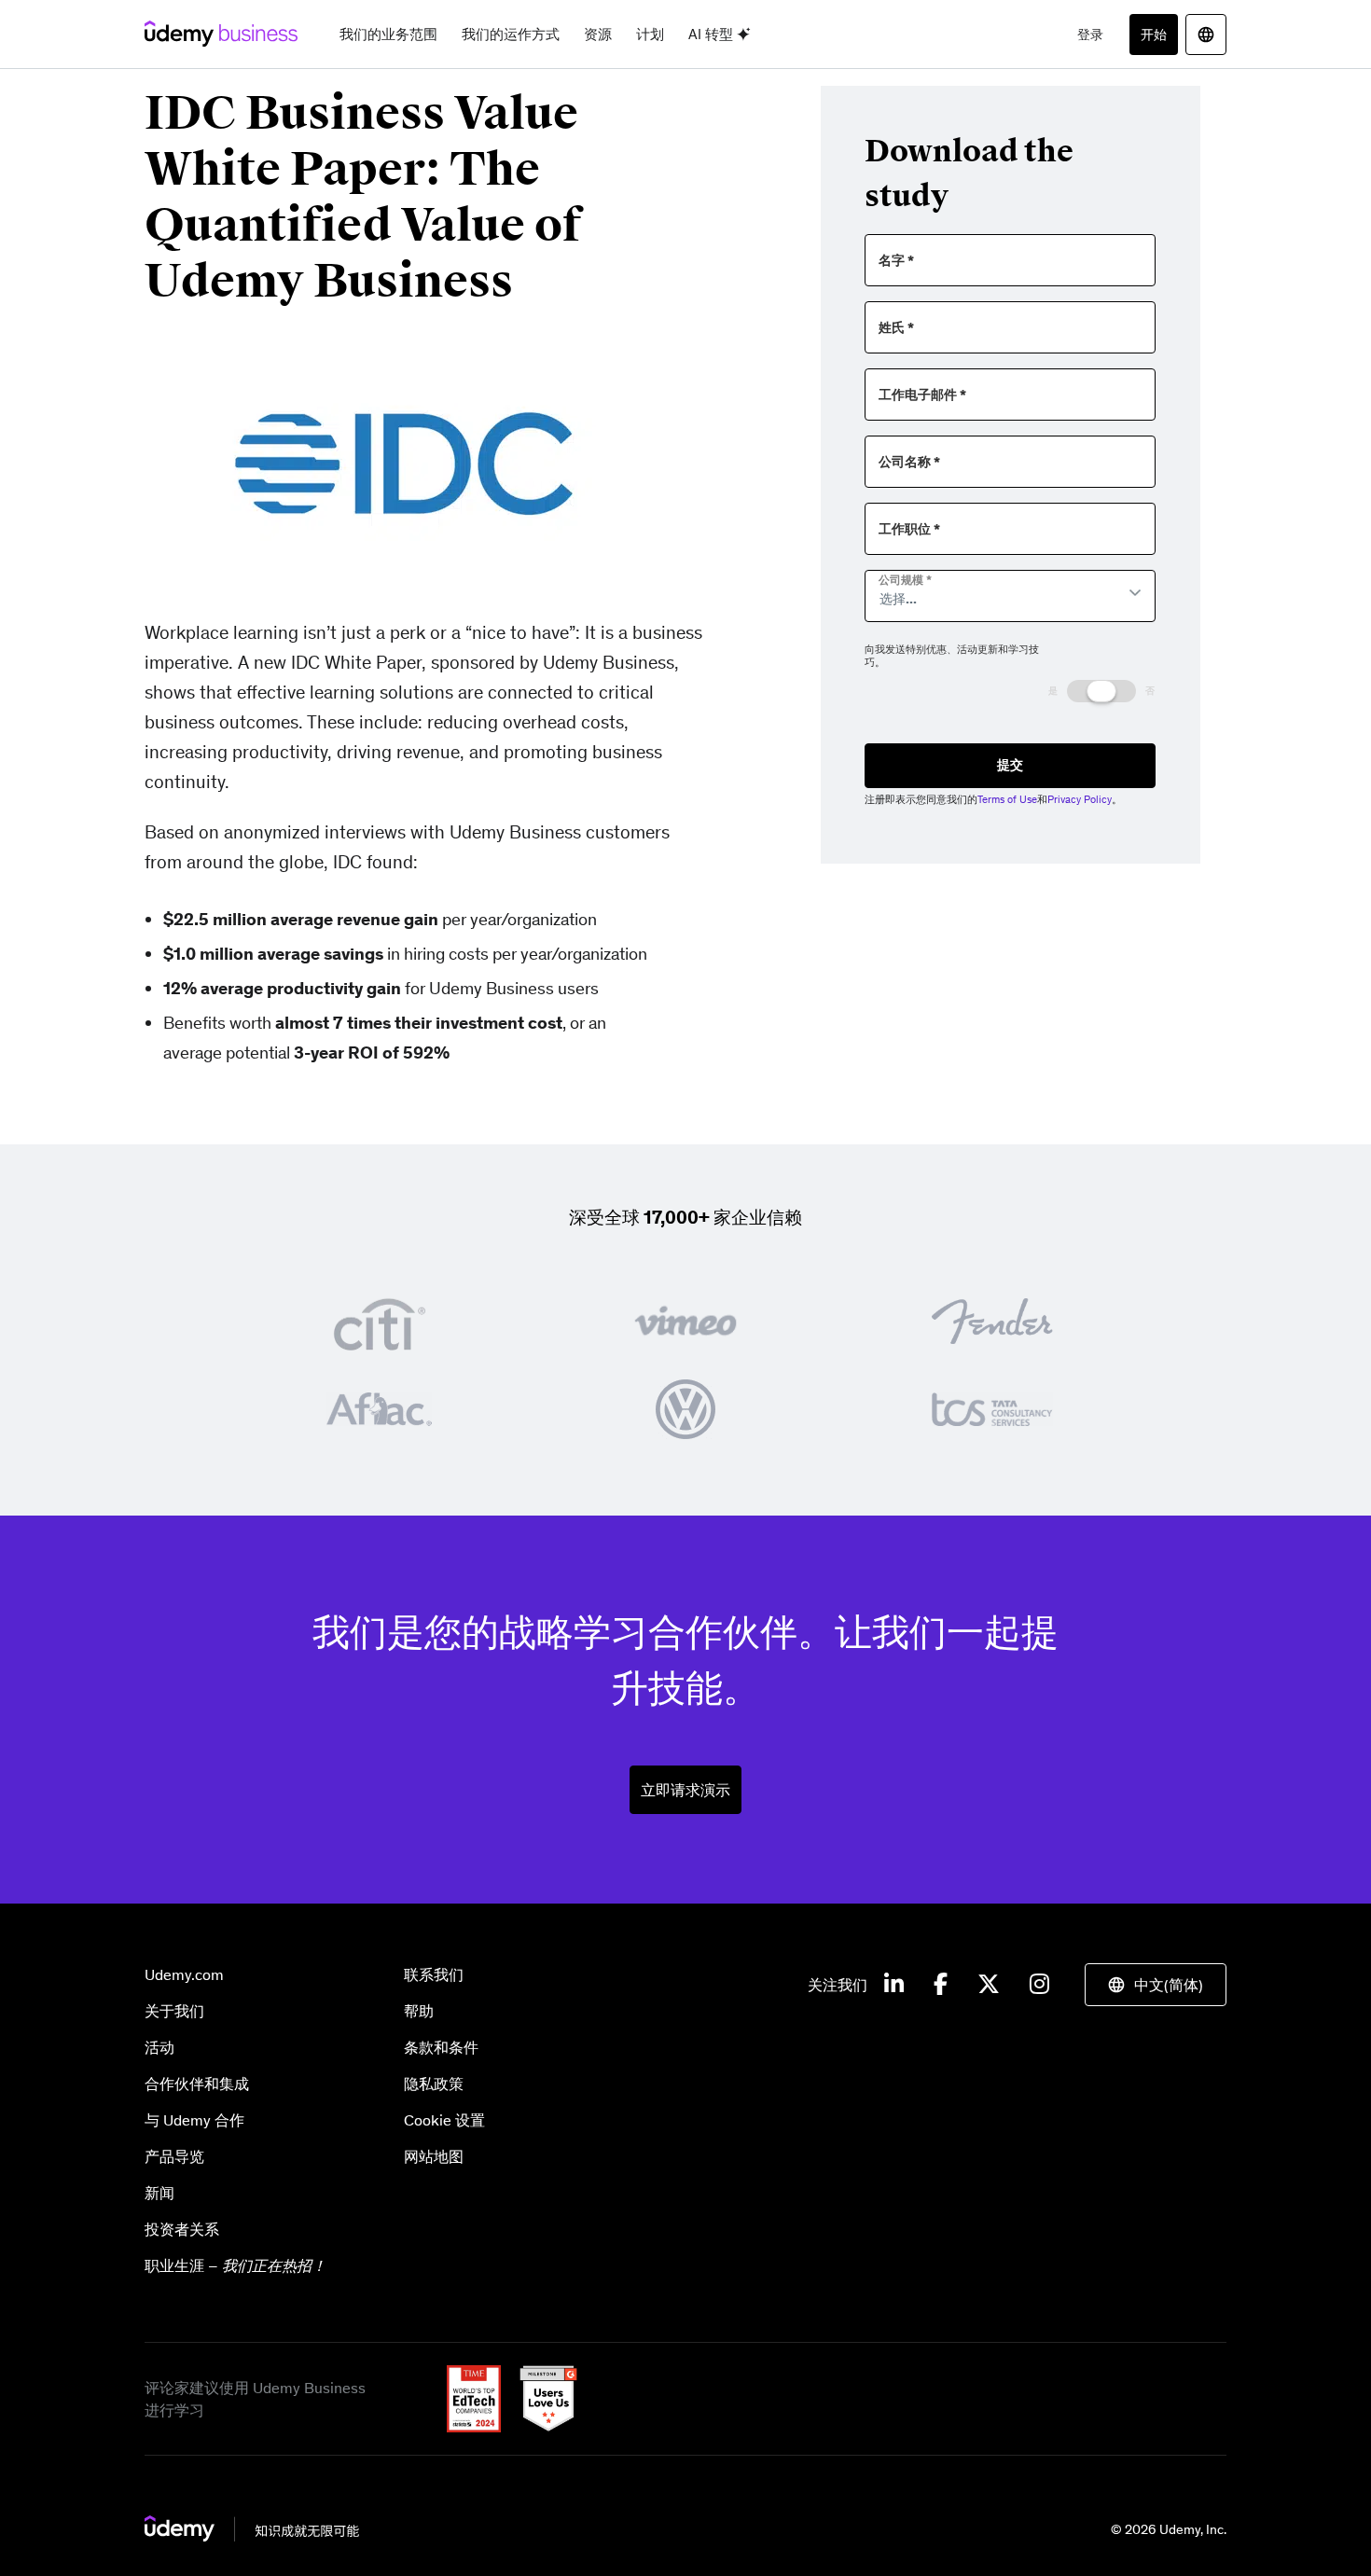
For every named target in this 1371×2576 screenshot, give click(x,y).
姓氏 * (896, 328)
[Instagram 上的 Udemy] (1039, 1985)
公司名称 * (909, 462)
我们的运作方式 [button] (511, 34)
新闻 (159, 2193)
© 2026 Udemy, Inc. (1169, 2529)
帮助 (419, 2011)
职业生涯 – (235, 2265)
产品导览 (174, 2156)
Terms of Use (1007, 799)
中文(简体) (1169, 1985)
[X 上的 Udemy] (989, 1985)
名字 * (896, 261)
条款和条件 (441, 2047)
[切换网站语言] (1206, 35)
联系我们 (434, 1974)
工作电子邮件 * (922, 395)
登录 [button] (1090, 35)
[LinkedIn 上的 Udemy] (894, 1985)
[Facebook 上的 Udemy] (941, 1985)
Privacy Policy (1080, 799)
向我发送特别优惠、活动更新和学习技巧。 (952, 656)
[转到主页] (252, 2528)
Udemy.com (184, 1974)
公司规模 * (905, 580)
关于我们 (174, 2011)
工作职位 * (909, 529)
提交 (1010, 765)
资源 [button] (598, 34)
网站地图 (434, 2156)
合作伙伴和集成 (197, 2084)
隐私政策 (434, 2084)
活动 (159, 2047)
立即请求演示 (685, 1790)
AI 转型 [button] (713, 34)
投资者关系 (182, 2229)
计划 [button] (650, 34)
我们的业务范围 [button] (388, 34)
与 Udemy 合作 (194, 2120)
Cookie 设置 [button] (444, 2120)
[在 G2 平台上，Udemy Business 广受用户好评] (541, 2397)
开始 (1154, 35)
